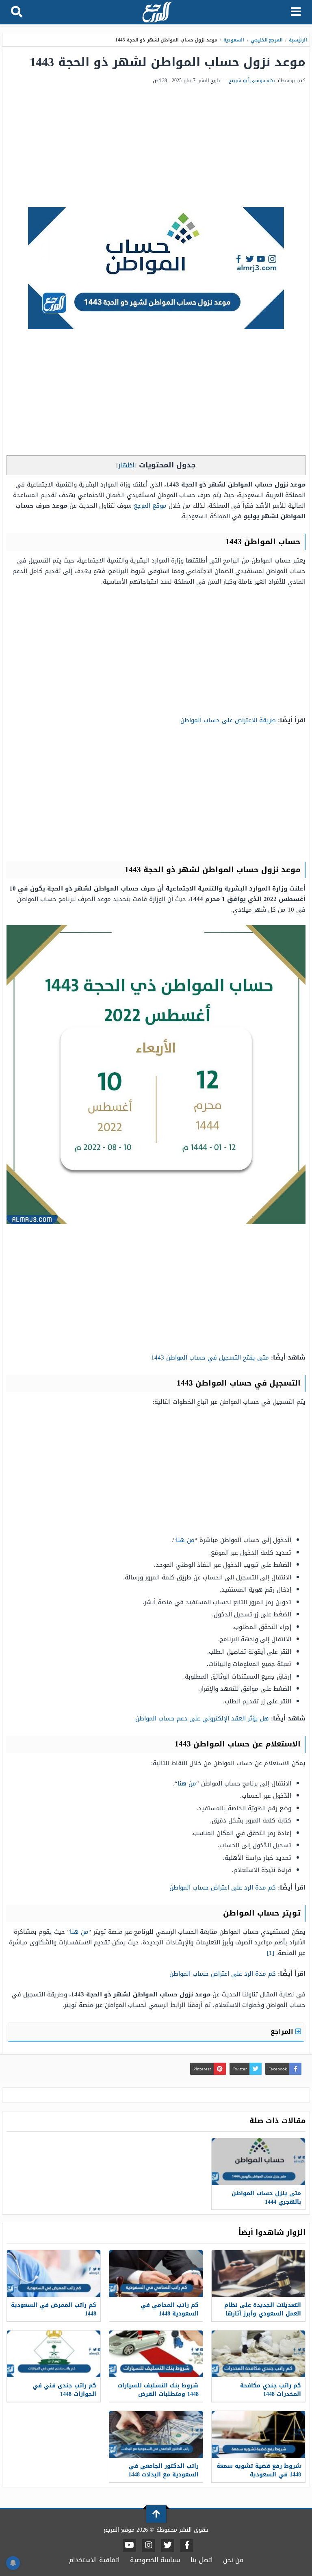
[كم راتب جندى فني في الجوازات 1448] (54, 2354)
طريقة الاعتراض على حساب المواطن (228, 720)
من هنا (185, 1540)
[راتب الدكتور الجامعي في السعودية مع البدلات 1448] (156, 2434)
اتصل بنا (202, 2560)
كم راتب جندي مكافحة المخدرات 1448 (271, 2390)
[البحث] (17, 12)
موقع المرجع (150, 506)
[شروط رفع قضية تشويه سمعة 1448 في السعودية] (258, 2434)
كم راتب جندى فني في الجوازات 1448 (64, 2390)
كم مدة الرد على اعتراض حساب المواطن (223, 1887)
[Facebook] (187, 2546)
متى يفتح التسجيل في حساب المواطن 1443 (210, 1358)
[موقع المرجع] (157, 13)
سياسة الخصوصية (155, 2560)
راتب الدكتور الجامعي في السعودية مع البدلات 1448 (164, 2470)
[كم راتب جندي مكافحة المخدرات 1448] (258, 2354)
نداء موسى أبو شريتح (252, 80)
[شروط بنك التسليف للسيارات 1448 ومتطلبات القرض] (156, 2354)
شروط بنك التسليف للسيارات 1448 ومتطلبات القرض (158, 2390)
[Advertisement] (156, 146)
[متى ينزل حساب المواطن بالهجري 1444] (258, 2162)
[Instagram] (149, 2546)
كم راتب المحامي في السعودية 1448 (170, 2309)
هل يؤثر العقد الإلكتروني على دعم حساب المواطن (202, 1718)
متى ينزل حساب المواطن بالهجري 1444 (266, 2198)
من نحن (233, 2560)
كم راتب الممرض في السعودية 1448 (54, 2309)
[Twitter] (168, 2546)
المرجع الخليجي (267, 40)
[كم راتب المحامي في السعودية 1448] (156, 2273)
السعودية (234, 40)
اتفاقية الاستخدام (94, 2560)
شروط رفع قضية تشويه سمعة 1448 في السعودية (259, 2470)
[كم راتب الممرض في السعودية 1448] (54, 2273)
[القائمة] (296, 12)
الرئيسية (298, 40)
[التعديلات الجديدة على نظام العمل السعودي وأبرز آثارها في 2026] (258, 2273)
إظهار (126, 465)
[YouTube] (129, 2546)
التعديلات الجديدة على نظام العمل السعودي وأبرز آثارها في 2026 (263, 2314)
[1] (271, 1953)
